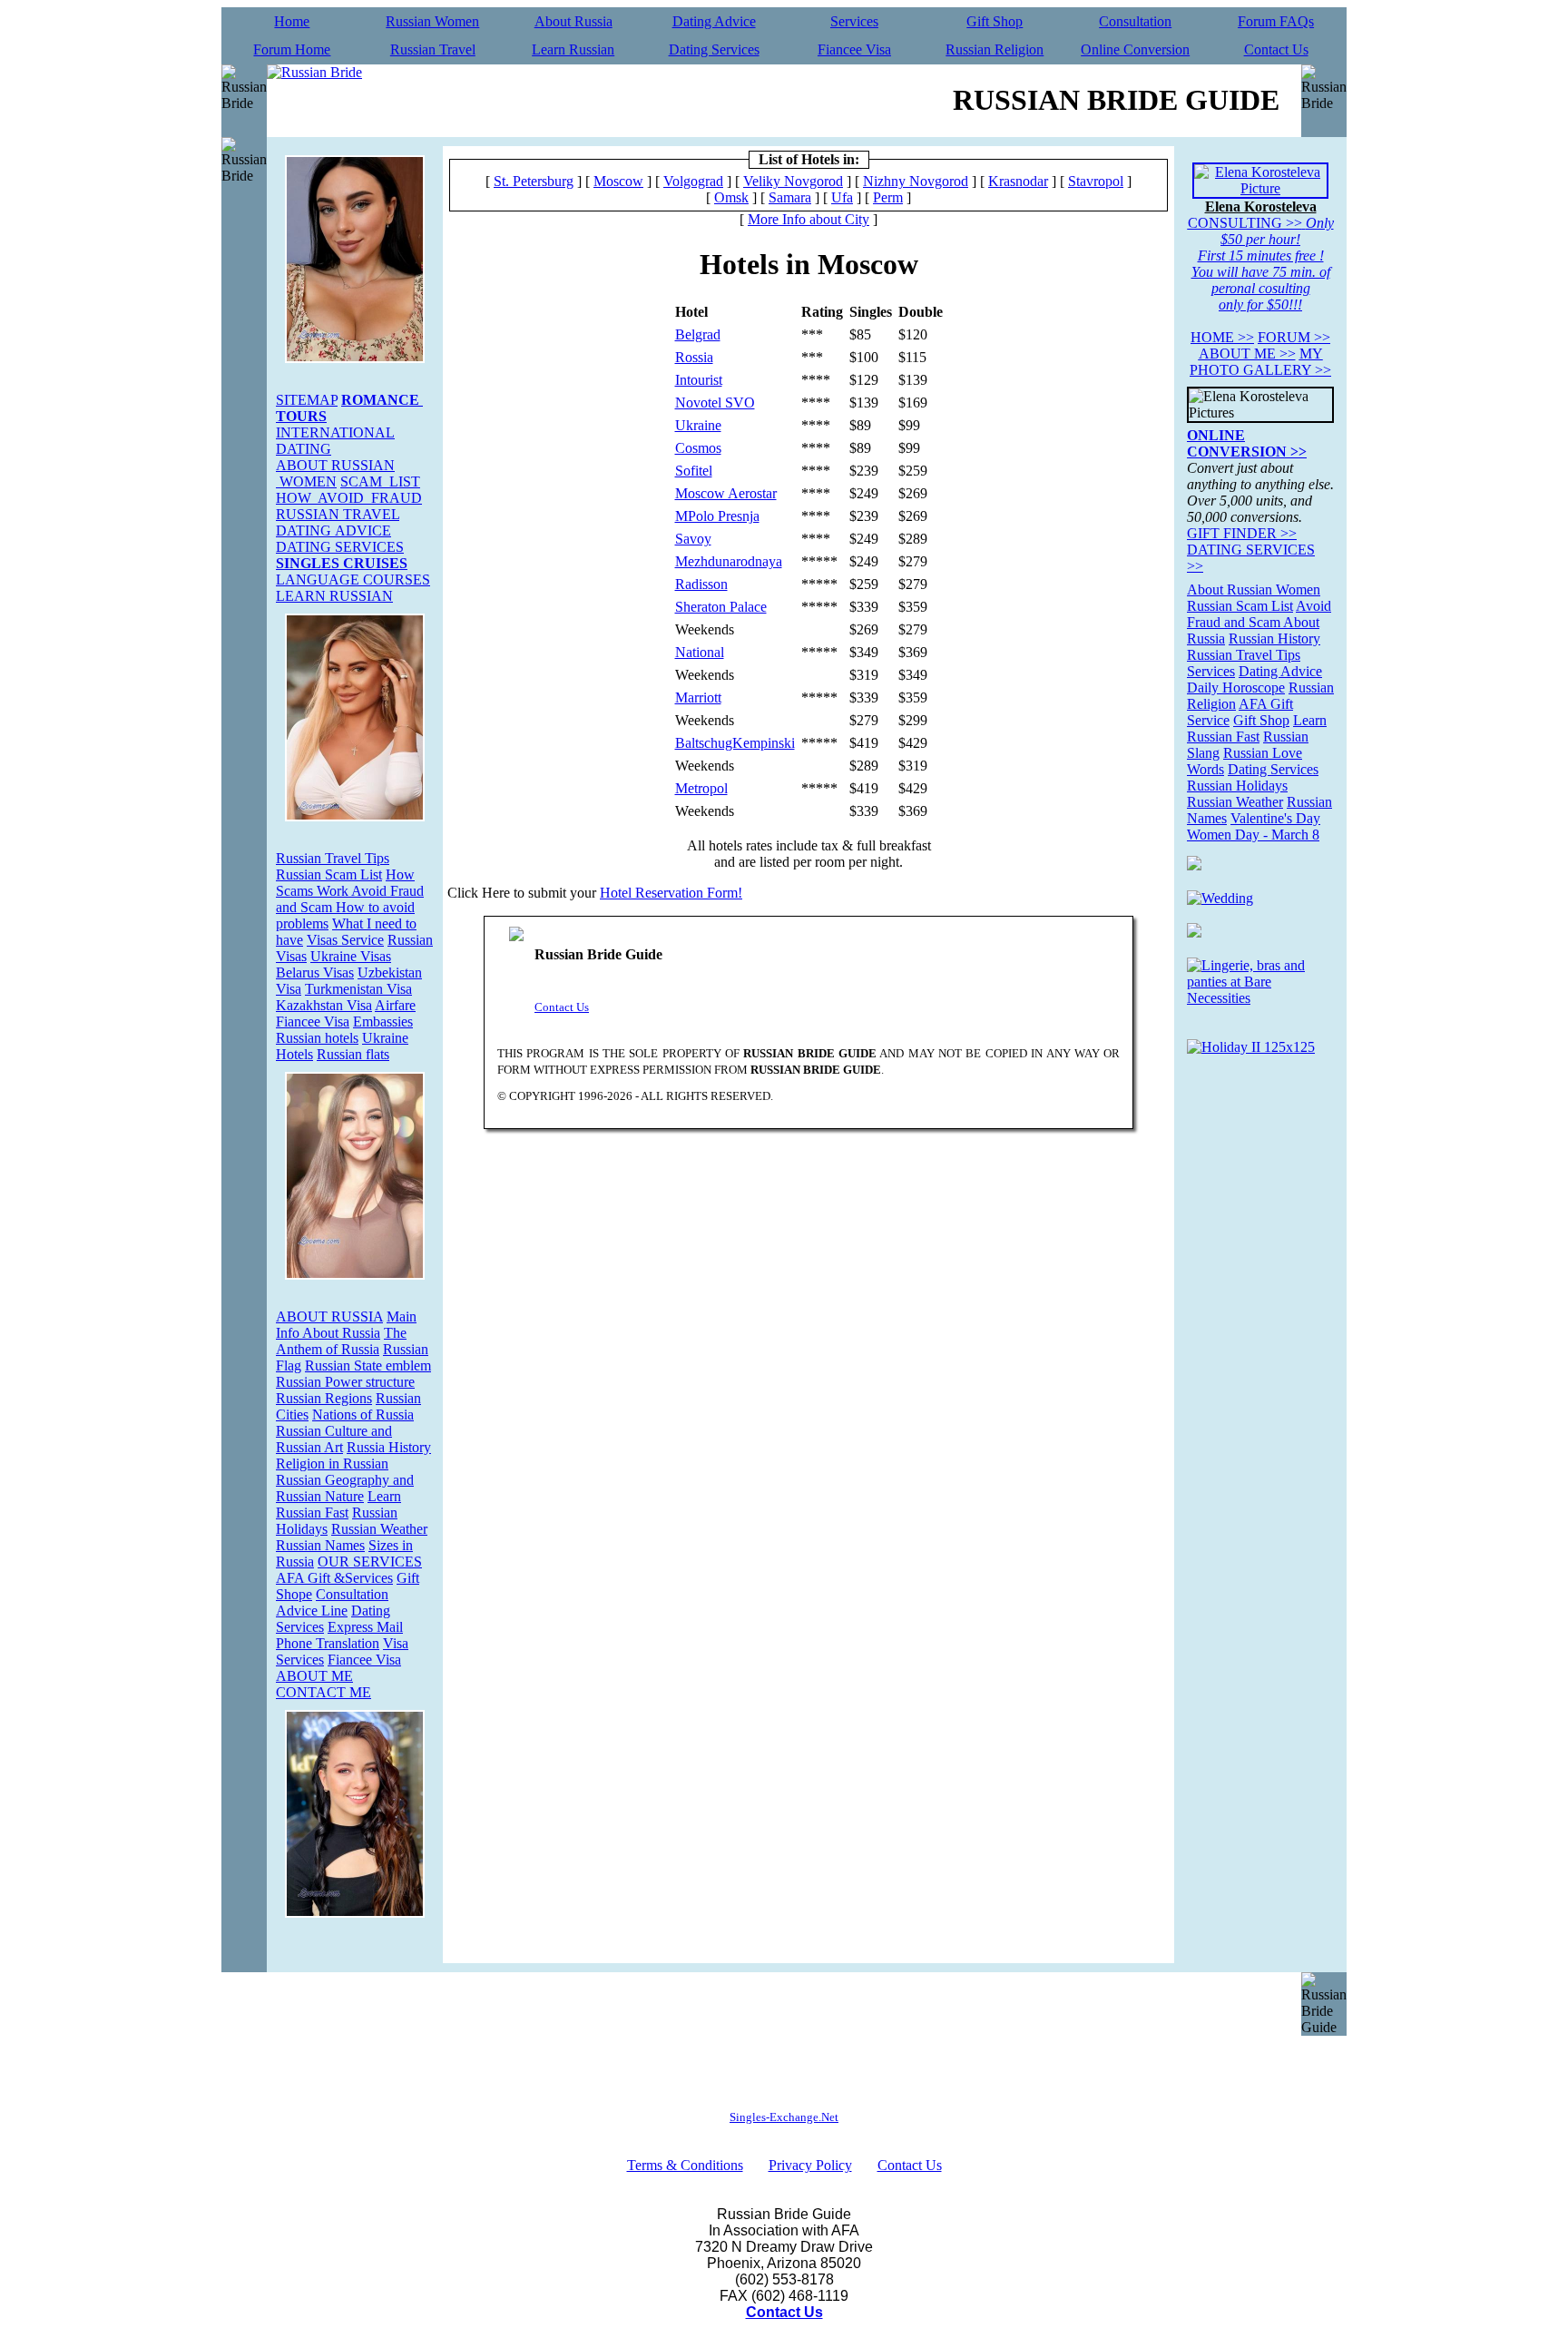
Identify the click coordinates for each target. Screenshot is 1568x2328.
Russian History (1274, 638)
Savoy (693, 539)
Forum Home (292, 49)
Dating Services (714, 49)
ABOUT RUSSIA (329, 1316)
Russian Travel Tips (333, 858)
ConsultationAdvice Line (332, 1602)
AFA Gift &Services (334, 1578)
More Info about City (808, 219)
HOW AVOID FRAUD (349, 498)
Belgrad (698, 334)
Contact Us (1276, 49)
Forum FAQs (1276, 21)
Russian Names (320, 1545)
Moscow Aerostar (726, 493)
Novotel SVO (715, 403)
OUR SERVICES (370, 1562)
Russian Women (432, 21)
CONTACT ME (323, 1692)
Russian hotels (317, 1038)
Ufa (842, 197)
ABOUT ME (314, 1676)
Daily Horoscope (1236, 688)
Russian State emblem (368, 1365)
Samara (790, 197)
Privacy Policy (810, 2165)
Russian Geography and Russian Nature (345, 1488)
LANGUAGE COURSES (353, 580)
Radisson (701, 584)
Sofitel (694, 471)
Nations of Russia (363, 1414)
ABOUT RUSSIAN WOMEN (335, 473)
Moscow (618, 181)
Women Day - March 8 (1253, 835)
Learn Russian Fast (338, 1504)
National (700, 652)
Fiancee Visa (854, 49)
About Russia (573, 21)
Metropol (701, 788)
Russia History (389, 1447)
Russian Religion (995, 49)
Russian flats (353, 1054)
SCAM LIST (380, 481)
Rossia (694, 357)
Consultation (1135, 21)
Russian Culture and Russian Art (334, 1439)
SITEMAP (307, 400)
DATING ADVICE (333, 530)
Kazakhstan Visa (324, 1005)
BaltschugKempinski (735, 743)
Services (854, 21)
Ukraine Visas (351, 956)
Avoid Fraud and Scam (1259, 614)
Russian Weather (379, 1529)
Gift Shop (995, 21)
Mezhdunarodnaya (729, 561)
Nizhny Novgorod (916, 181)
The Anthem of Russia (341, 1341)
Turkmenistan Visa (358, 989)
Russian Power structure (345, 1382)
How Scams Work (345, 883)
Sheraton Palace (721, 607)
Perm (888, 197)
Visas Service (345, 940)
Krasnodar (1018, 181)
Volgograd (693, 181)
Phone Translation (328, 1643)
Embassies (383, 1022)
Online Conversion (1135, 49)
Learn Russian (573, 49)
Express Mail (365, 1627)
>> (1222, 337)
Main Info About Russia (346, 1325)
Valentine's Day (1275, 818)
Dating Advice (714, 21)
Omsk (731, 197)
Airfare (395, 1005)
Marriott (698, 697)
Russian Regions (324, 1398)
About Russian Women (1254, 589)
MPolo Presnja (717, 516)
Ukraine (698, 425)
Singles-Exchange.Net (784, 2117)
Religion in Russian (332, 1464)
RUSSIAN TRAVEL (338, 514)
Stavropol (1096, 181)
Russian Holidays (1237, 786)
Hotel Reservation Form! (671, 893)
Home (292, 21)
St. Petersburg (534, 181)
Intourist (699, 380)
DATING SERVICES (340, 547)
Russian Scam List (329, 874)
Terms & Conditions (685, 2165)
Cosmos (698, 448)
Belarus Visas (315, 972)
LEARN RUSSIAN (334, 596)
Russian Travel (433, 49)
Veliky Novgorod (793, 181)
